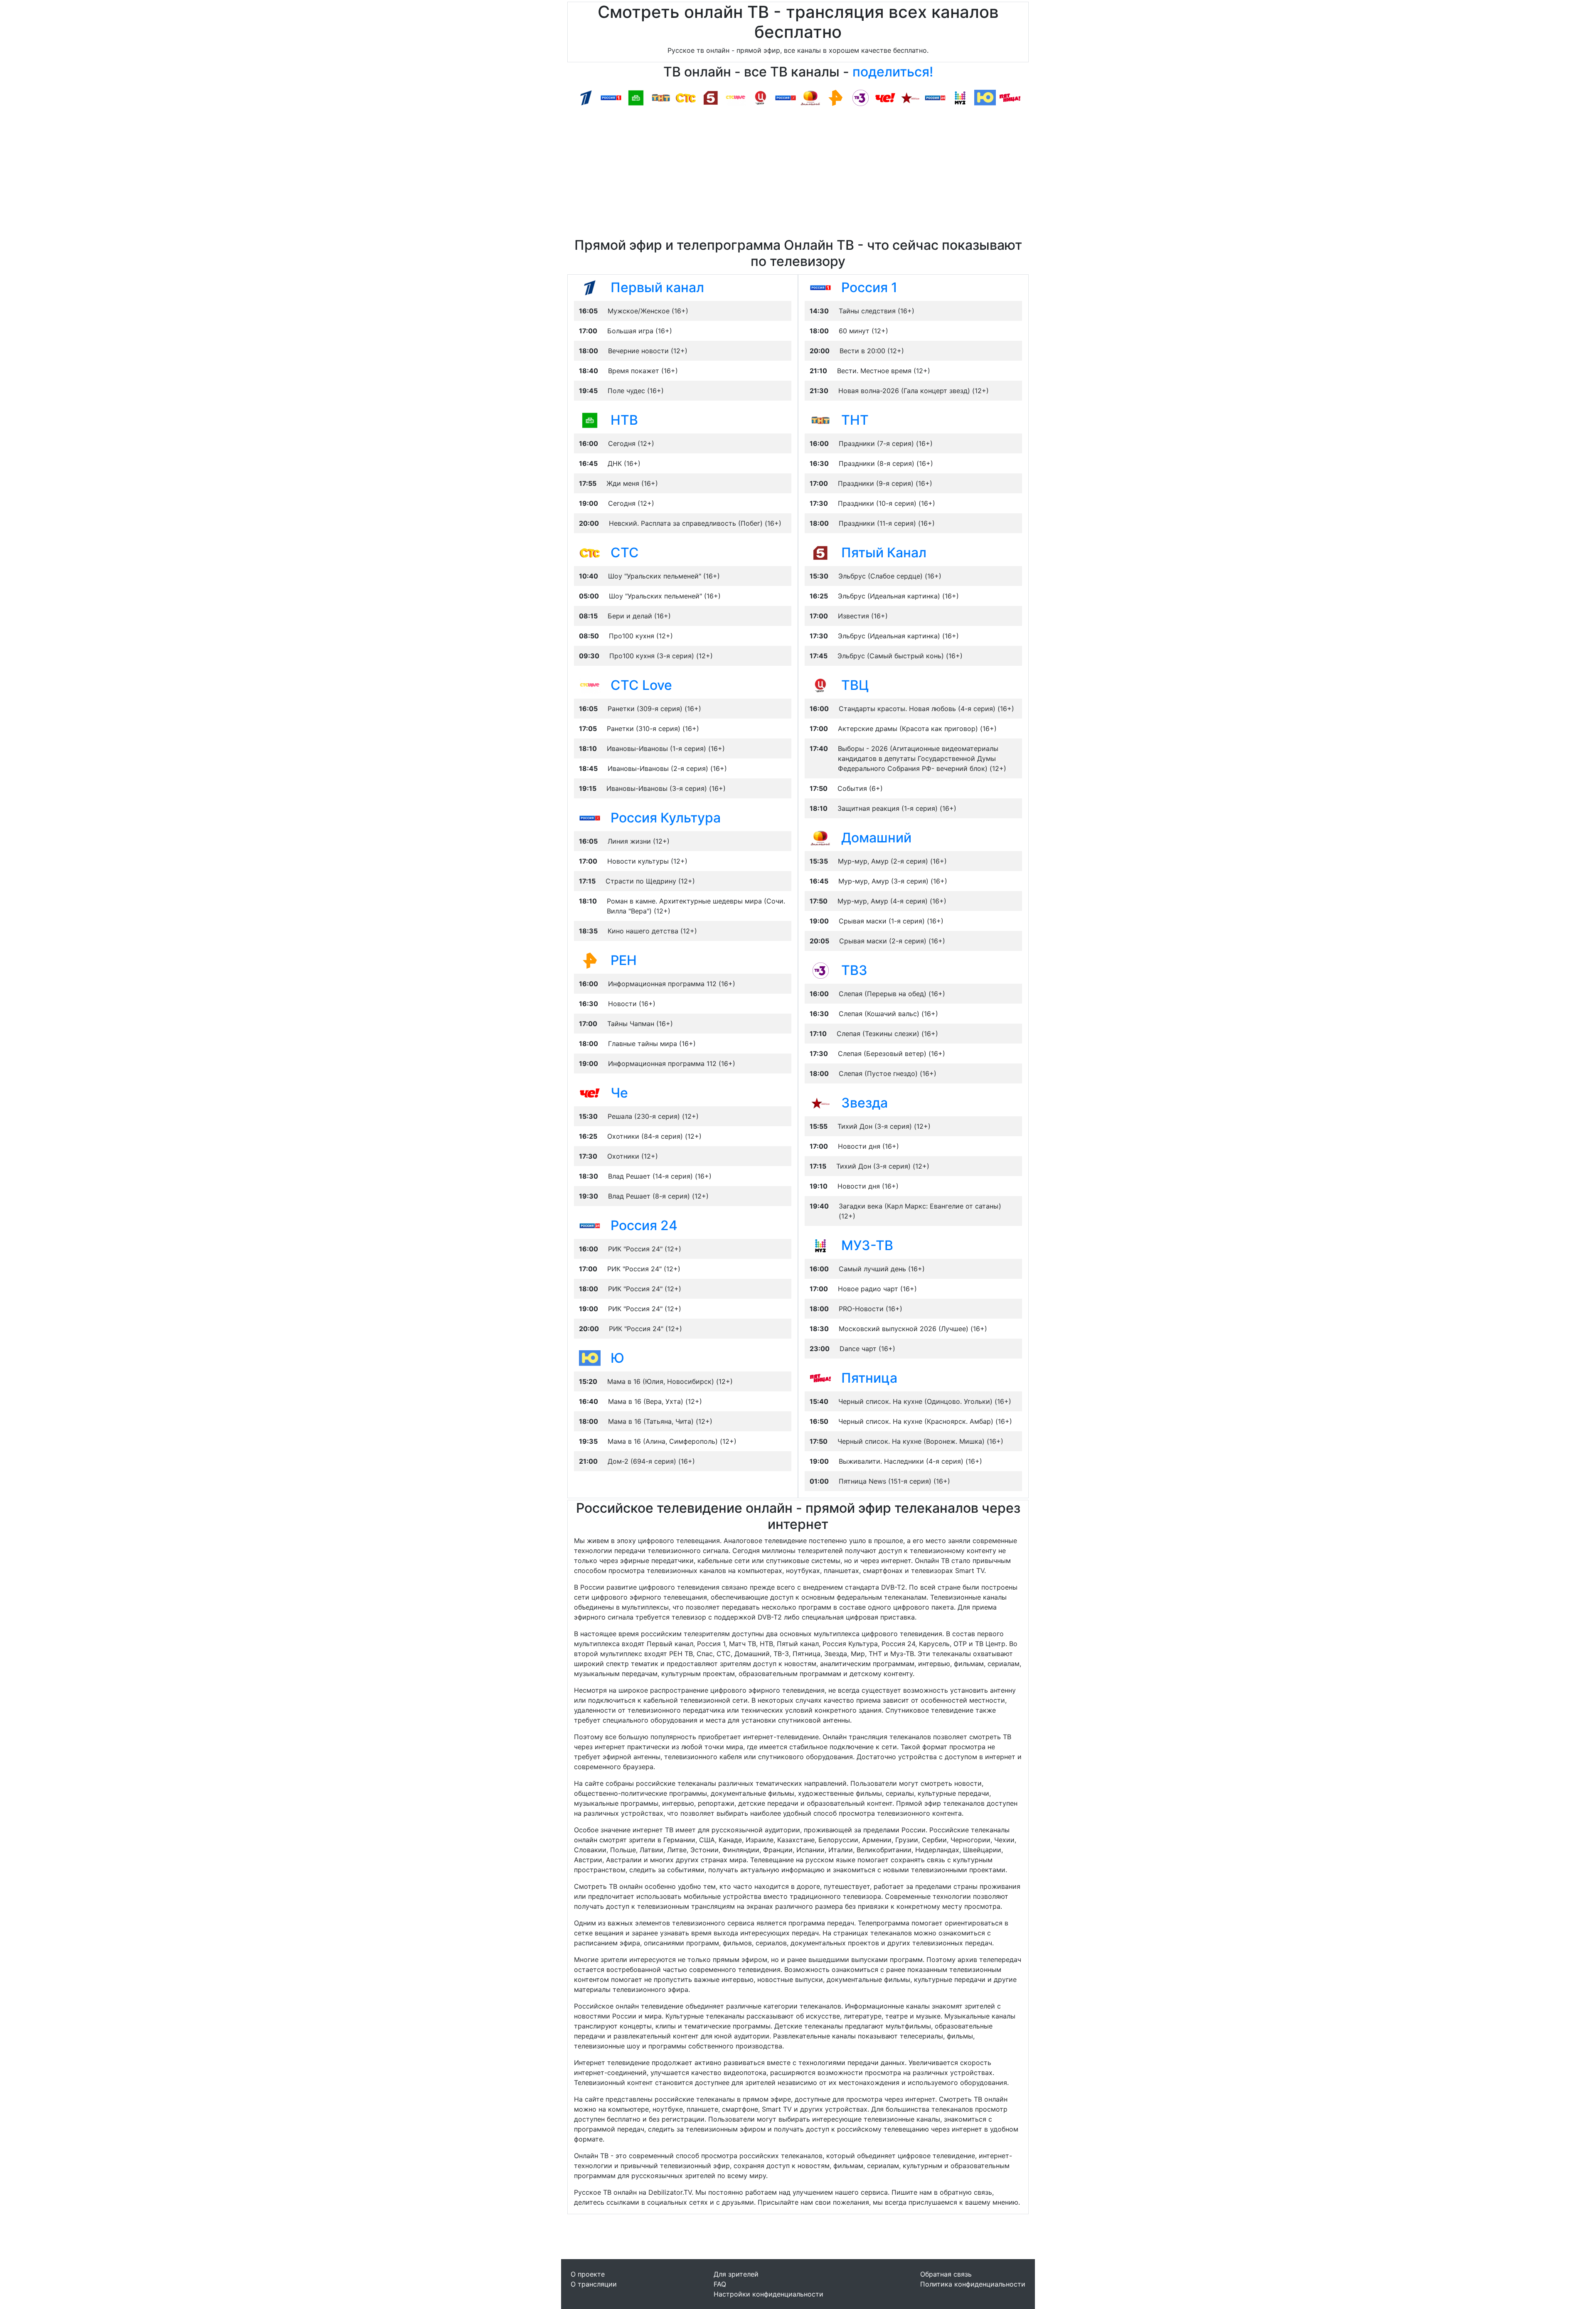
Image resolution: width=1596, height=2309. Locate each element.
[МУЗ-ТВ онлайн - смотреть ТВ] (820, 1245)
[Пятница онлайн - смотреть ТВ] (820, 1378)
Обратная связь (946, 2274)
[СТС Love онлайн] (736, 97)
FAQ (720, 2284)
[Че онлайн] (885, 97)
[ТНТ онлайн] (661, 97)
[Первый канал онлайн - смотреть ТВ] (590, 287)
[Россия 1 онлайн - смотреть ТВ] (820, 287)
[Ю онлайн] (985, 97)
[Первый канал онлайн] (586, 97)
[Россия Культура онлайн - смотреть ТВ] (590, 817)
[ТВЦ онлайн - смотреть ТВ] (820, 685)
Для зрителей (736, 2274)
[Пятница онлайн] (1010, 97)
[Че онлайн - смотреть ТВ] (590, 1093)
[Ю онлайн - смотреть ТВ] (590, 1358)
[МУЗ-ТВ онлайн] (960, 97)
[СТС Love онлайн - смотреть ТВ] (590, 685)
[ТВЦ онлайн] (761, 97)
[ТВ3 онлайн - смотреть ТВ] (820, 970)
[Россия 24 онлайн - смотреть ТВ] (590, 1225)
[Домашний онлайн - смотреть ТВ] (820, 837)
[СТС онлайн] (686, 97)
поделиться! (893, 72)
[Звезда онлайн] (910, 97)
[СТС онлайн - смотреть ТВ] (590, 552)
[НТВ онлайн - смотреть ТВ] (590, 420)
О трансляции (594, 2284)
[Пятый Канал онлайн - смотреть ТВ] (820, 552)
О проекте (588, 2274)
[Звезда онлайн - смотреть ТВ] (820, 1103)
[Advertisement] (798, 175)
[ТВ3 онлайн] (860, 97)
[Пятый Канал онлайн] (711, 97)
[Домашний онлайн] (810, 97)
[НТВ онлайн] (636, 97)
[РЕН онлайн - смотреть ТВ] (590, 960)
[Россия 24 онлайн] (935, 97)
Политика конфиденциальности (973, 2284)
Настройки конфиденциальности (768, 2294)
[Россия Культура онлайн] (786, 97)
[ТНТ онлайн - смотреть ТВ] (820, 420)
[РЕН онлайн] (835, 97)
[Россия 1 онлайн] (611, 97)
